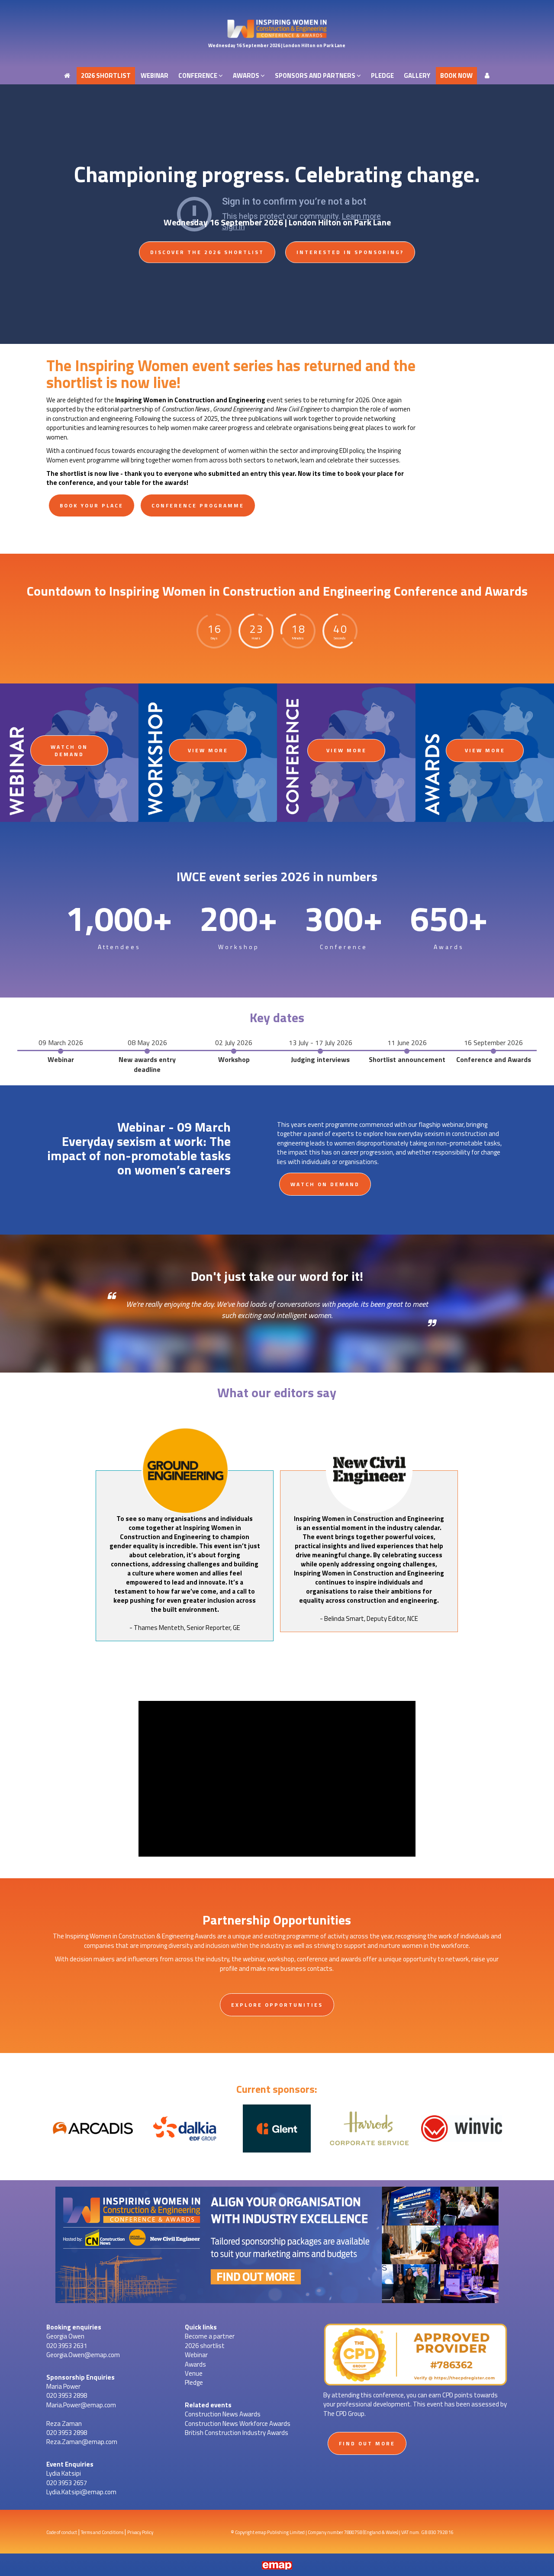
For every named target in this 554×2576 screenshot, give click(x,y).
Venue (194, 2373)
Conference (198, 8)
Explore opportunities (277, 2005)
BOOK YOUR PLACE (92, 505)
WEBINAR (155, 8)
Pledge (194, 2382)
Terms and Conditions (102, 2532)
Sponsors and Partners (316, 8)
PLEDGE (382, 8)
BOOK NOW (456, 8)
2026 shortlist (106, 8)
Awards (247, 8)
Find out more (367, 2443)
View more (208, 750)
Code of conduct (62, 2532)
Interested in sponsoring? (350, 252)
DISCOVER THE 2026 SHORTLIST (207, 252)
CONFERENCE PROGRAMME (198, 505)
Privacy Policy (140, 2532)
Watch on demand (69, 751)
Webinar (196, 2355)
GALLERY (417, 8)
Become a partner (210, 2336)
